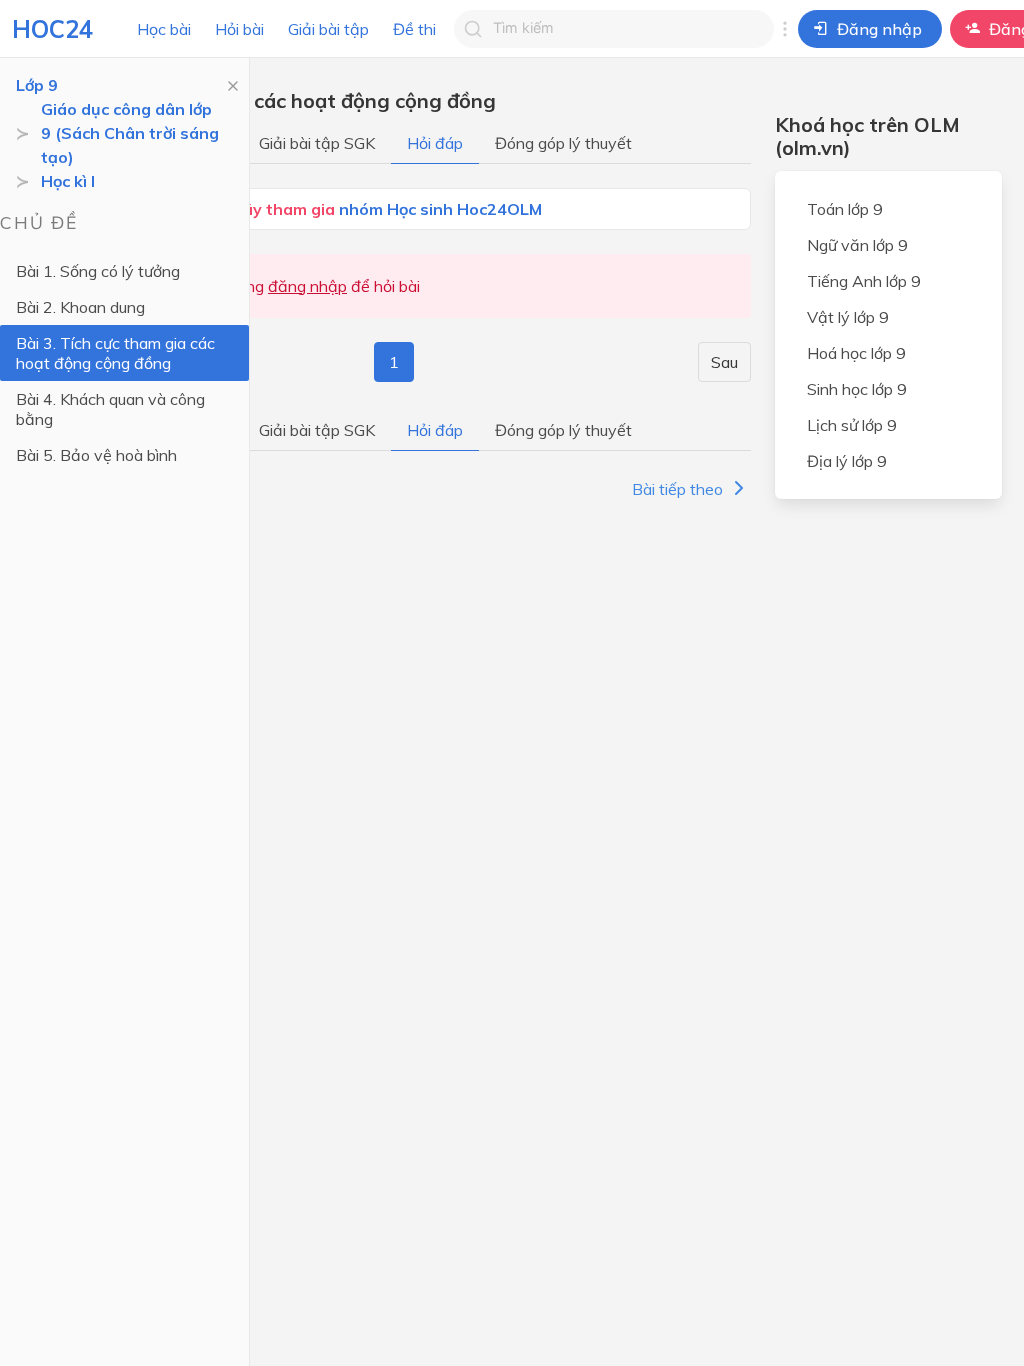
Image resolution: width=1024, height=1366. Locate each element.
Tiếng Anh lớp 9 (864, 281)
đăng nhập (307, 286)
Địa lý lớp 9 (847, 461)
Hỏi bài (239, 29)
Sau (724, 362)
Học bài (164, 29)
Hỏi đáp (435, 143)
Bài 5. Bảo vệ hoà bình (96, 455)
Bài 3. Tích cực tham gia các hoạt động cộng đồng (115, 353)
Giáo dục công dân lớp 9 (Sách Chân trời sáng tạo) (130, 133)
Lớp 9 (37, 85)
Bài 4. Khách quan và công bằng (110, 409)
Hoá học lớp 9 (856, 353)
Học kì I (68, 181)
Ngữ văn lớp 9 (857, 245)
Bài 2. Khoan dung (80, 307)
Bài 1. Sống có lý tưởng (98, 271)
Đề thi (414, 29)
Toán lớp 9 (845, 209)
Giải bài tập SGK (317, 143)
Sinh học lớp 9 (857, 389)
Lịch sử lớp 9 (852, 425)
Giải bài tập (328, 29)
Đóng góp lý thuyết (563, 143)
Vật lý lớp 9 (848, 317)
